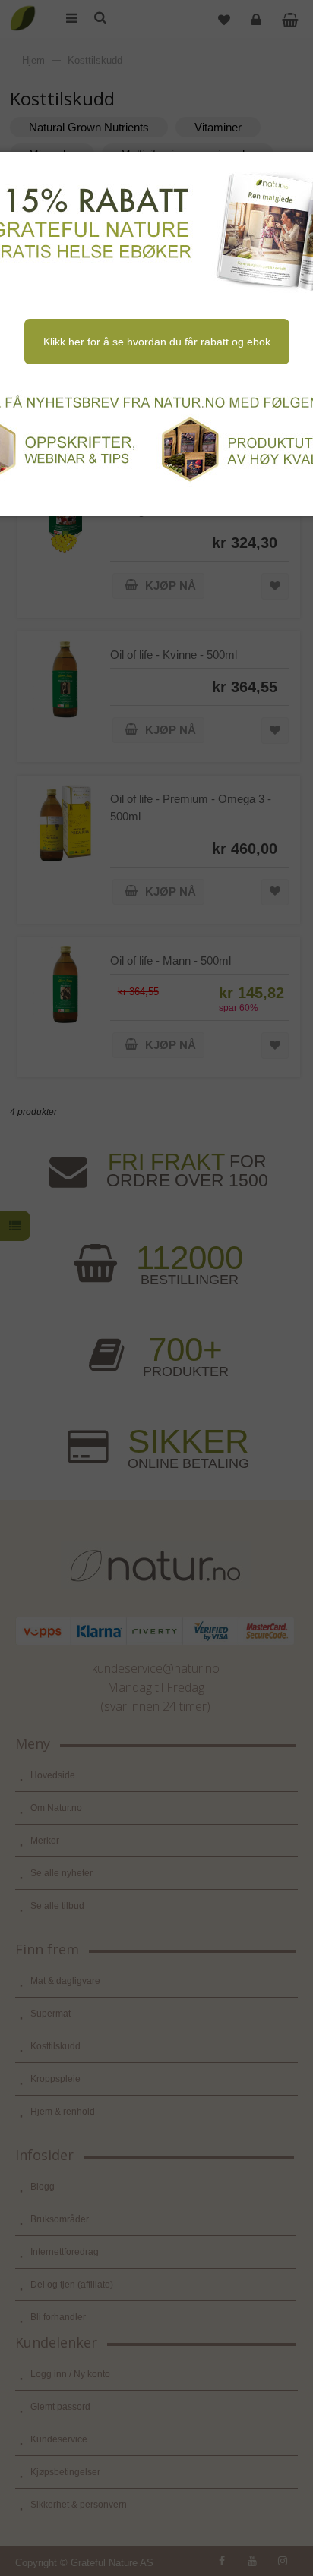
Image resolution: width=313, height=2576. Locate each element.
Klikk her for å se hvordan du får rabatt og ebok (157, 342)
